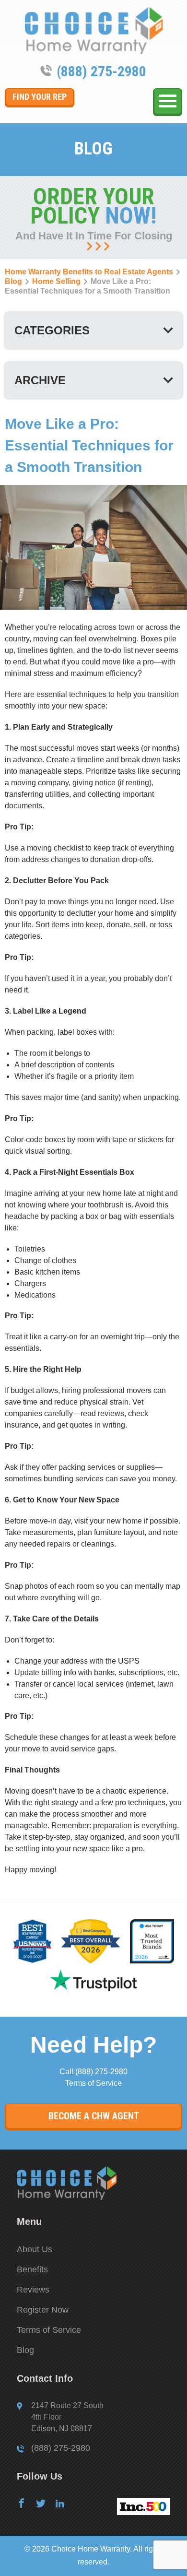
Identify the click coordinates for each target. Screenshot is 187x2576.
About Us (35, 2249)
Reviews (33, 2290)
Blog (25, 2350)
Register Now (43, 2310)
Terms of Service (93, 2083)
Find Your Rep (40, 97)
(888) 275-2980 (101, 71)
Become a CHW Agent (94, 2116)
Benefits (32, 2269)
